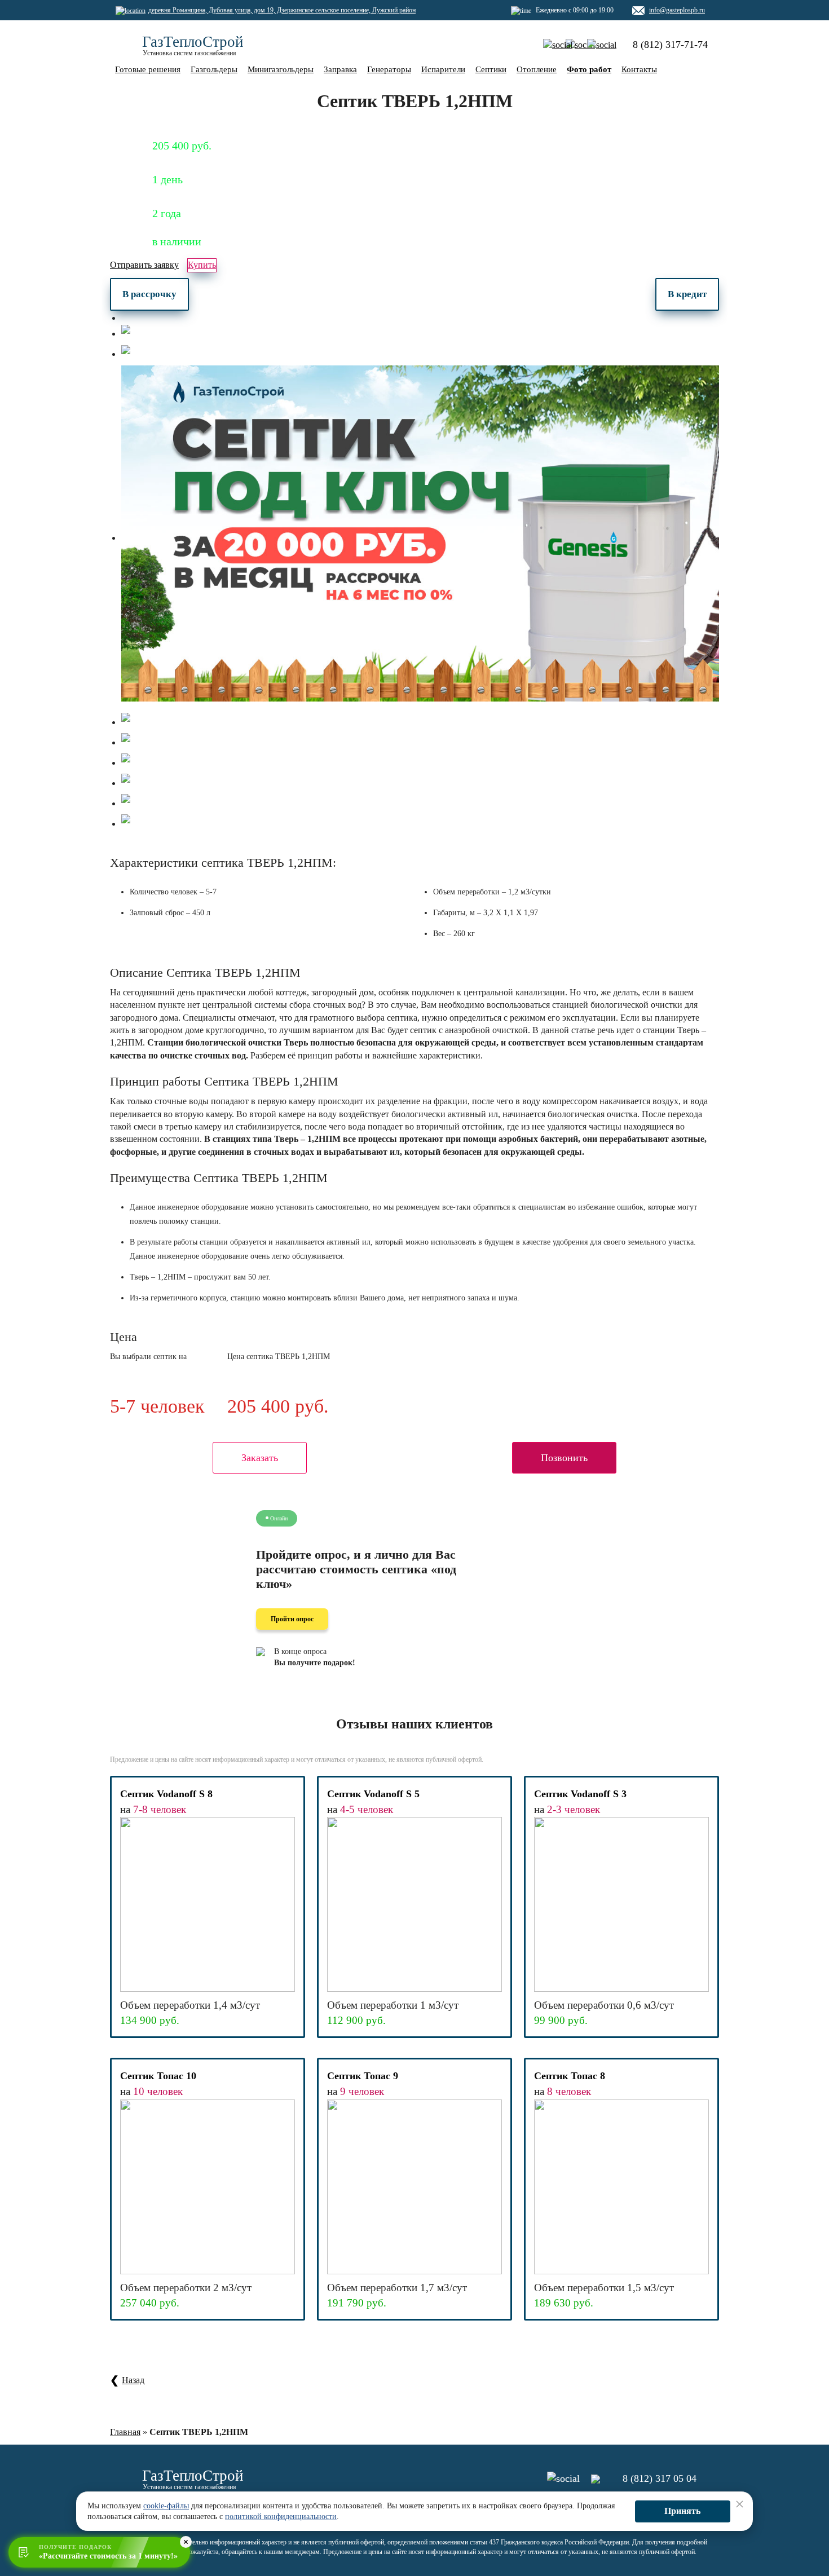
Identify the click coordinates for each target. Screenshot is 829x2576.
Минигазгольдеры (281, 69)
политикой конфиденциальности (281, 2517)
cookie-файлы (166, 2506)
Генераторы (389, 69)
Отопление (537, 69)
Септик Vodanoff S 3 (580, 1794)
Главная (125, 2432)
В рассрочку (149, 294)
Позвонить (564, 1458)
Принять (682, 2511)
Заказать (260, 1458)
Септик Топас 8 (570, 2076)
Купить (202, 265)
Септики (491, 69)
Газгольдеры (214, 69)
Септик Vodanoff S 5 (373, 1794)
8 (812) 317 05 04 (660, 2478)
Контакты (639, 69)
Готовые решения (148, 69)
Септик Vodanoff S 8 (166, 1794)
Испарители (443, 69)
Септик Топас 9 (363, 2076)
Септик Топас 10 (158, 2076)
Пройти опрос (292, 1619)
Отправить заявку (144, 265)
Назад (133, 2380)
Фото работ (589, 69)
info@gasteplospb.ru (677, 10)
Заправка (340, 69)
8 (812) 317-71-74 (670, 45)
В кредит (687, 294)
